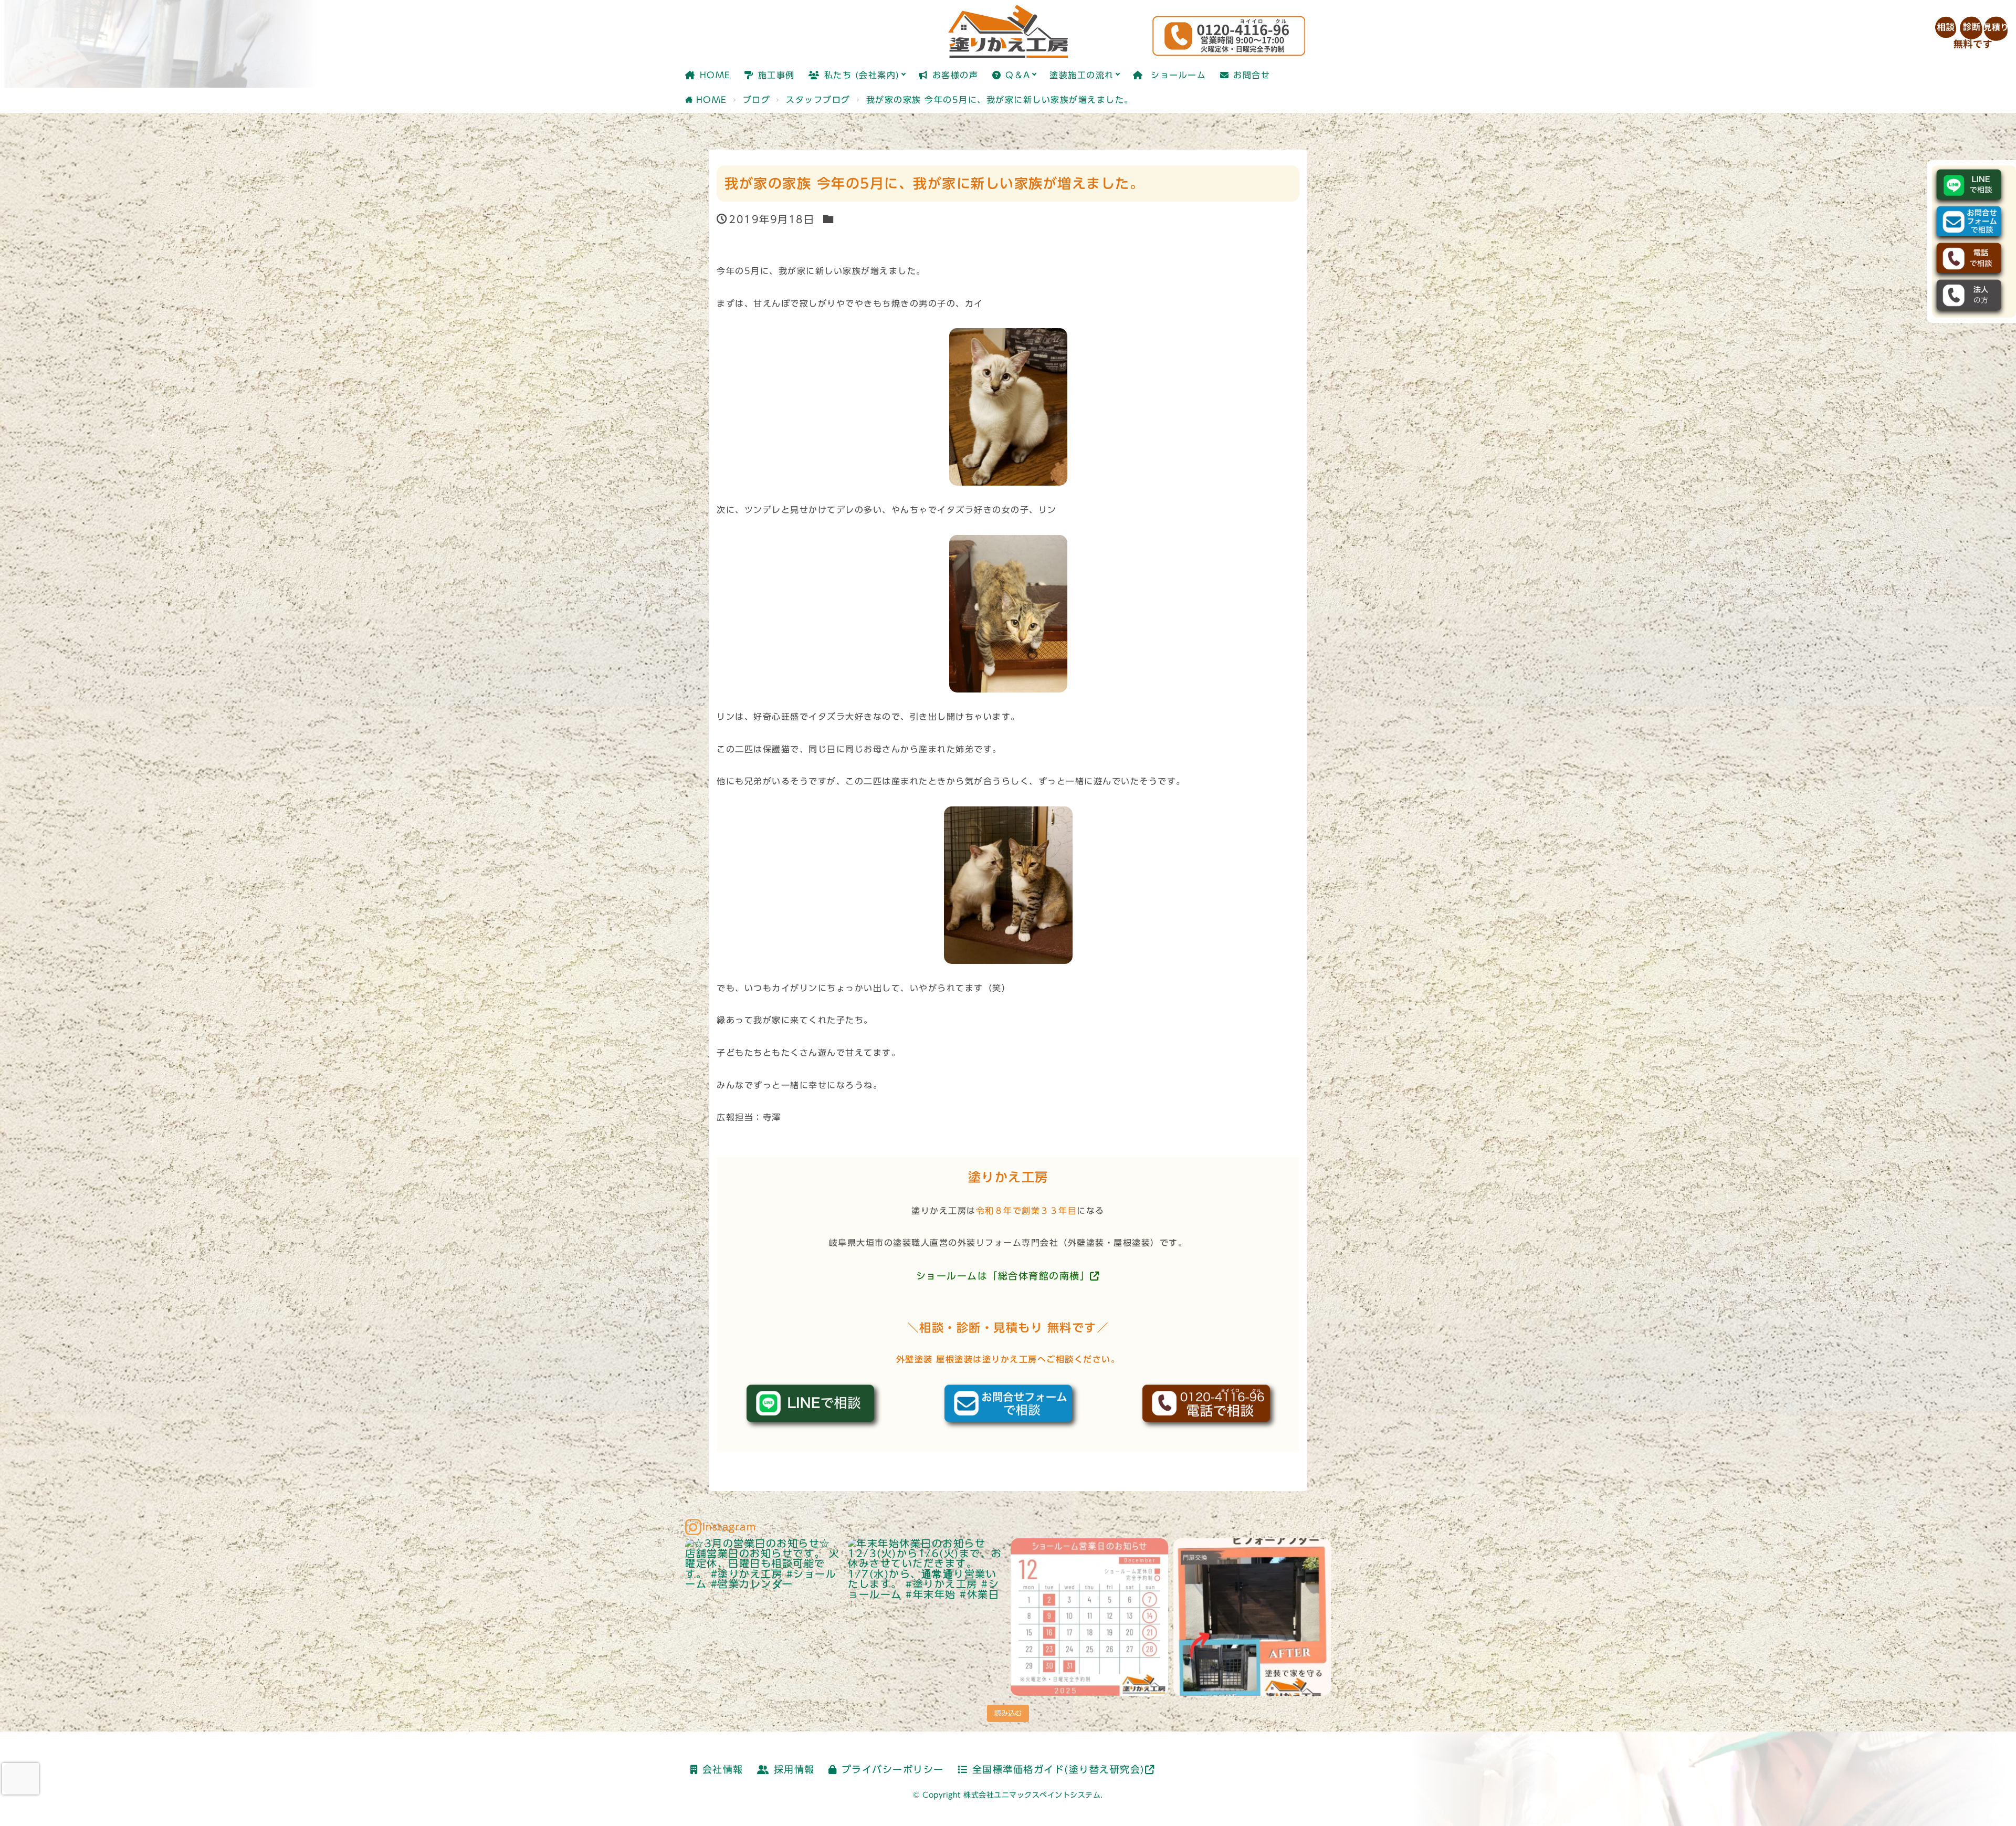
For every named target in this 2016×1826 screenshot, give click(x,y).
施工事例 (776, 75)
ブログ (757, 100)
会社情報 (723, 1770)
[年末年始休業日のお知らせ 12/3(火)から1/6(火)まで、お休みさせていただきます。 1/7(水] (927, 1617)
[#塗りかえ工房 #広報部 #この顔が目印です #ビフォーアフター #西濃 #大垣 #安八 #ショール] (1252, 1617)
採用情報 (794, 1770)
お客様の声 (955, 75)
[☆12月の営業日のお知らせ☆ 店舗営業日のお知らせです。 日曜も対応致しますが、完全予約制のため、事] (1089, 1617)
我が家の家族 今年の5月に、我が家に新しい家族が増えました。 (1000, 100)
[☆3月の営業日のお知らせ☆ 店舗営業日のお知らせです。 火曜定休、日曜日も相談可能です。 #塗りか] (764, 1617)
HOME (715, 75)
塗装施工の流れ (1082, 75)
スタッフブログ (818, 100)
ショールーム (1177, 75)
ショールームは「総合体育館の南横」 (1003, 1276)
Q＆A (1018, 75)
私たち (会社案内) (862, 75)
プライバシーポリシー (893, 1770)
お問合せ (1252, 75)
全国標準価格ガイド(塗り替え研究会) (1059, 1770)
